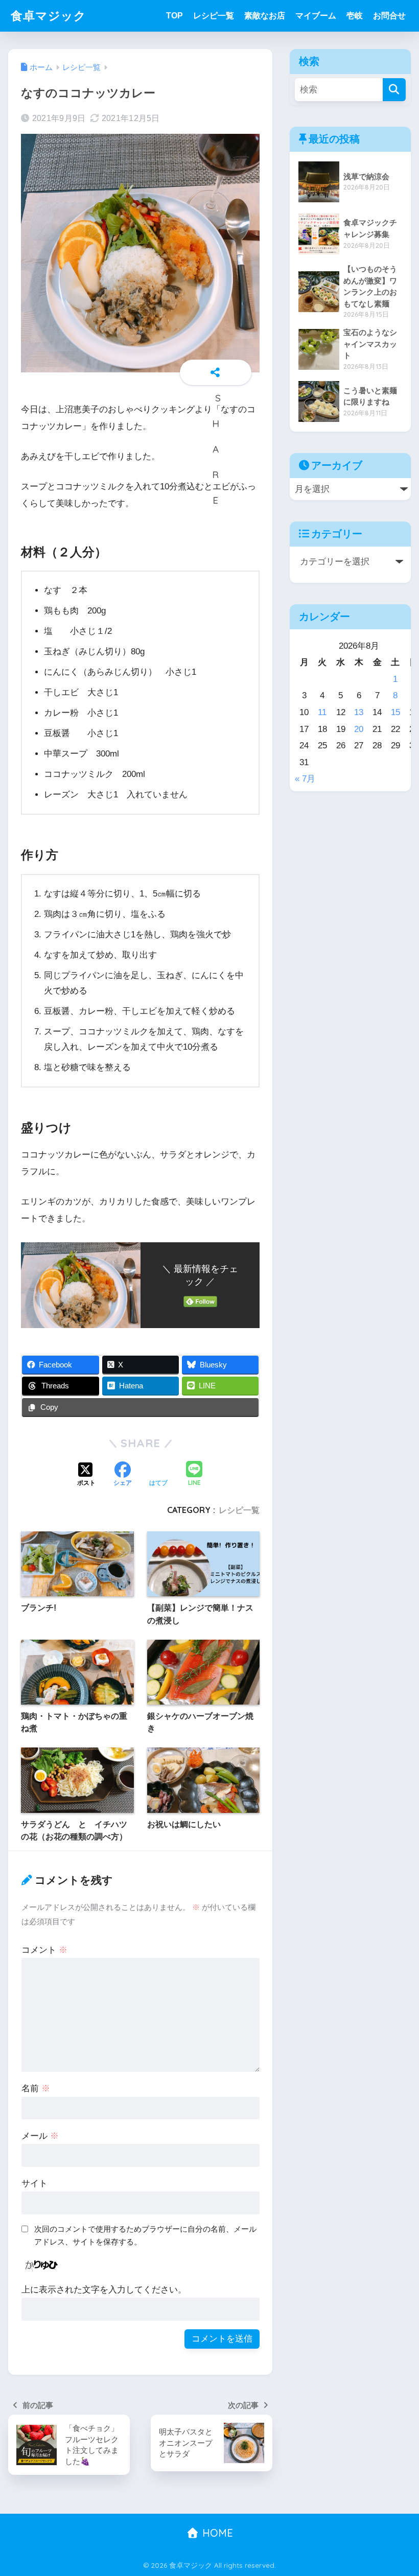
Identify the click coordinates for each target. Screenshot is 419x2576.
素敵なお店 (265, 16)
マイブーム (316, 16)
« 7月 (305, 779)
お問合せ (389, 16)
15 (395, 712)
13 (359, 712)
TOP (174, 16)
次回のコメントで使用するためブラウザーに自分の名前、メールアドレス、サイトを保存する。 (145, 2235)
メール (40, 2136)
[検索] (394, 90)
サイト (34, 2183)
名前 (36, 2088)
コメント (44, 1950)
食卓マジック (49, 16)
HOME (216, 2533)
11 (322, 712)
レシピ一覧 (214, 16)
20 (359, 729)
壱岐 (355, 16)
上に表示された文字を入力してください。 (104, 2290)
